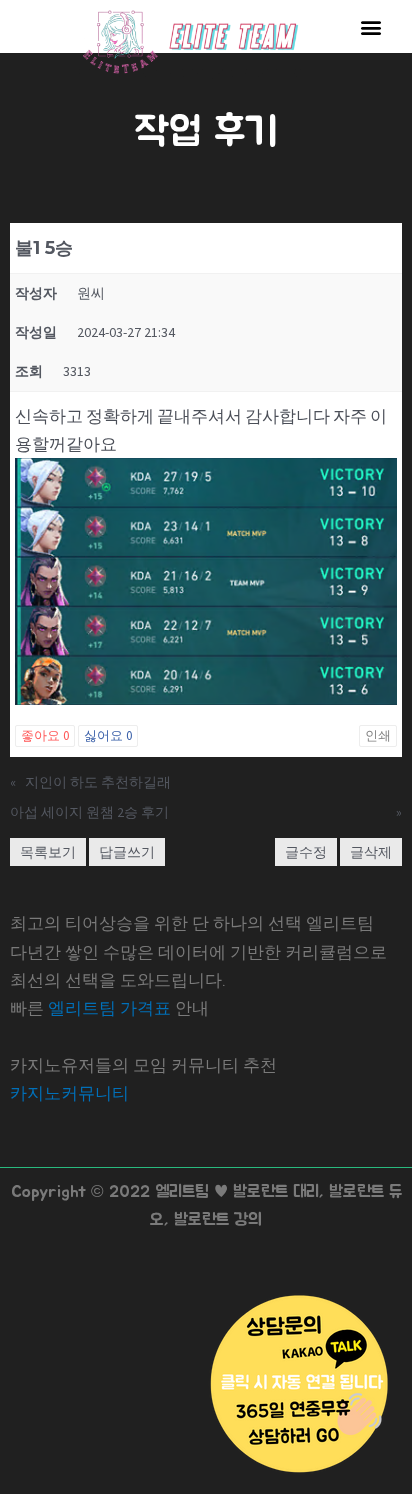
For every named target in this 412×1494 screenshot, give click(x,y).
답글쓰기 (127, 852)
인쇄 (378, 735)
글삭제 (371, 852)
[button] (370, 26)
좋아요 (45, 735)
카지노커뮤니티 (69, 1093)
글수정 (306, 852)
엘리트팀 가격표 (109, 1008)
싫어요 (108, 735)
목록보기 (48, 852)
